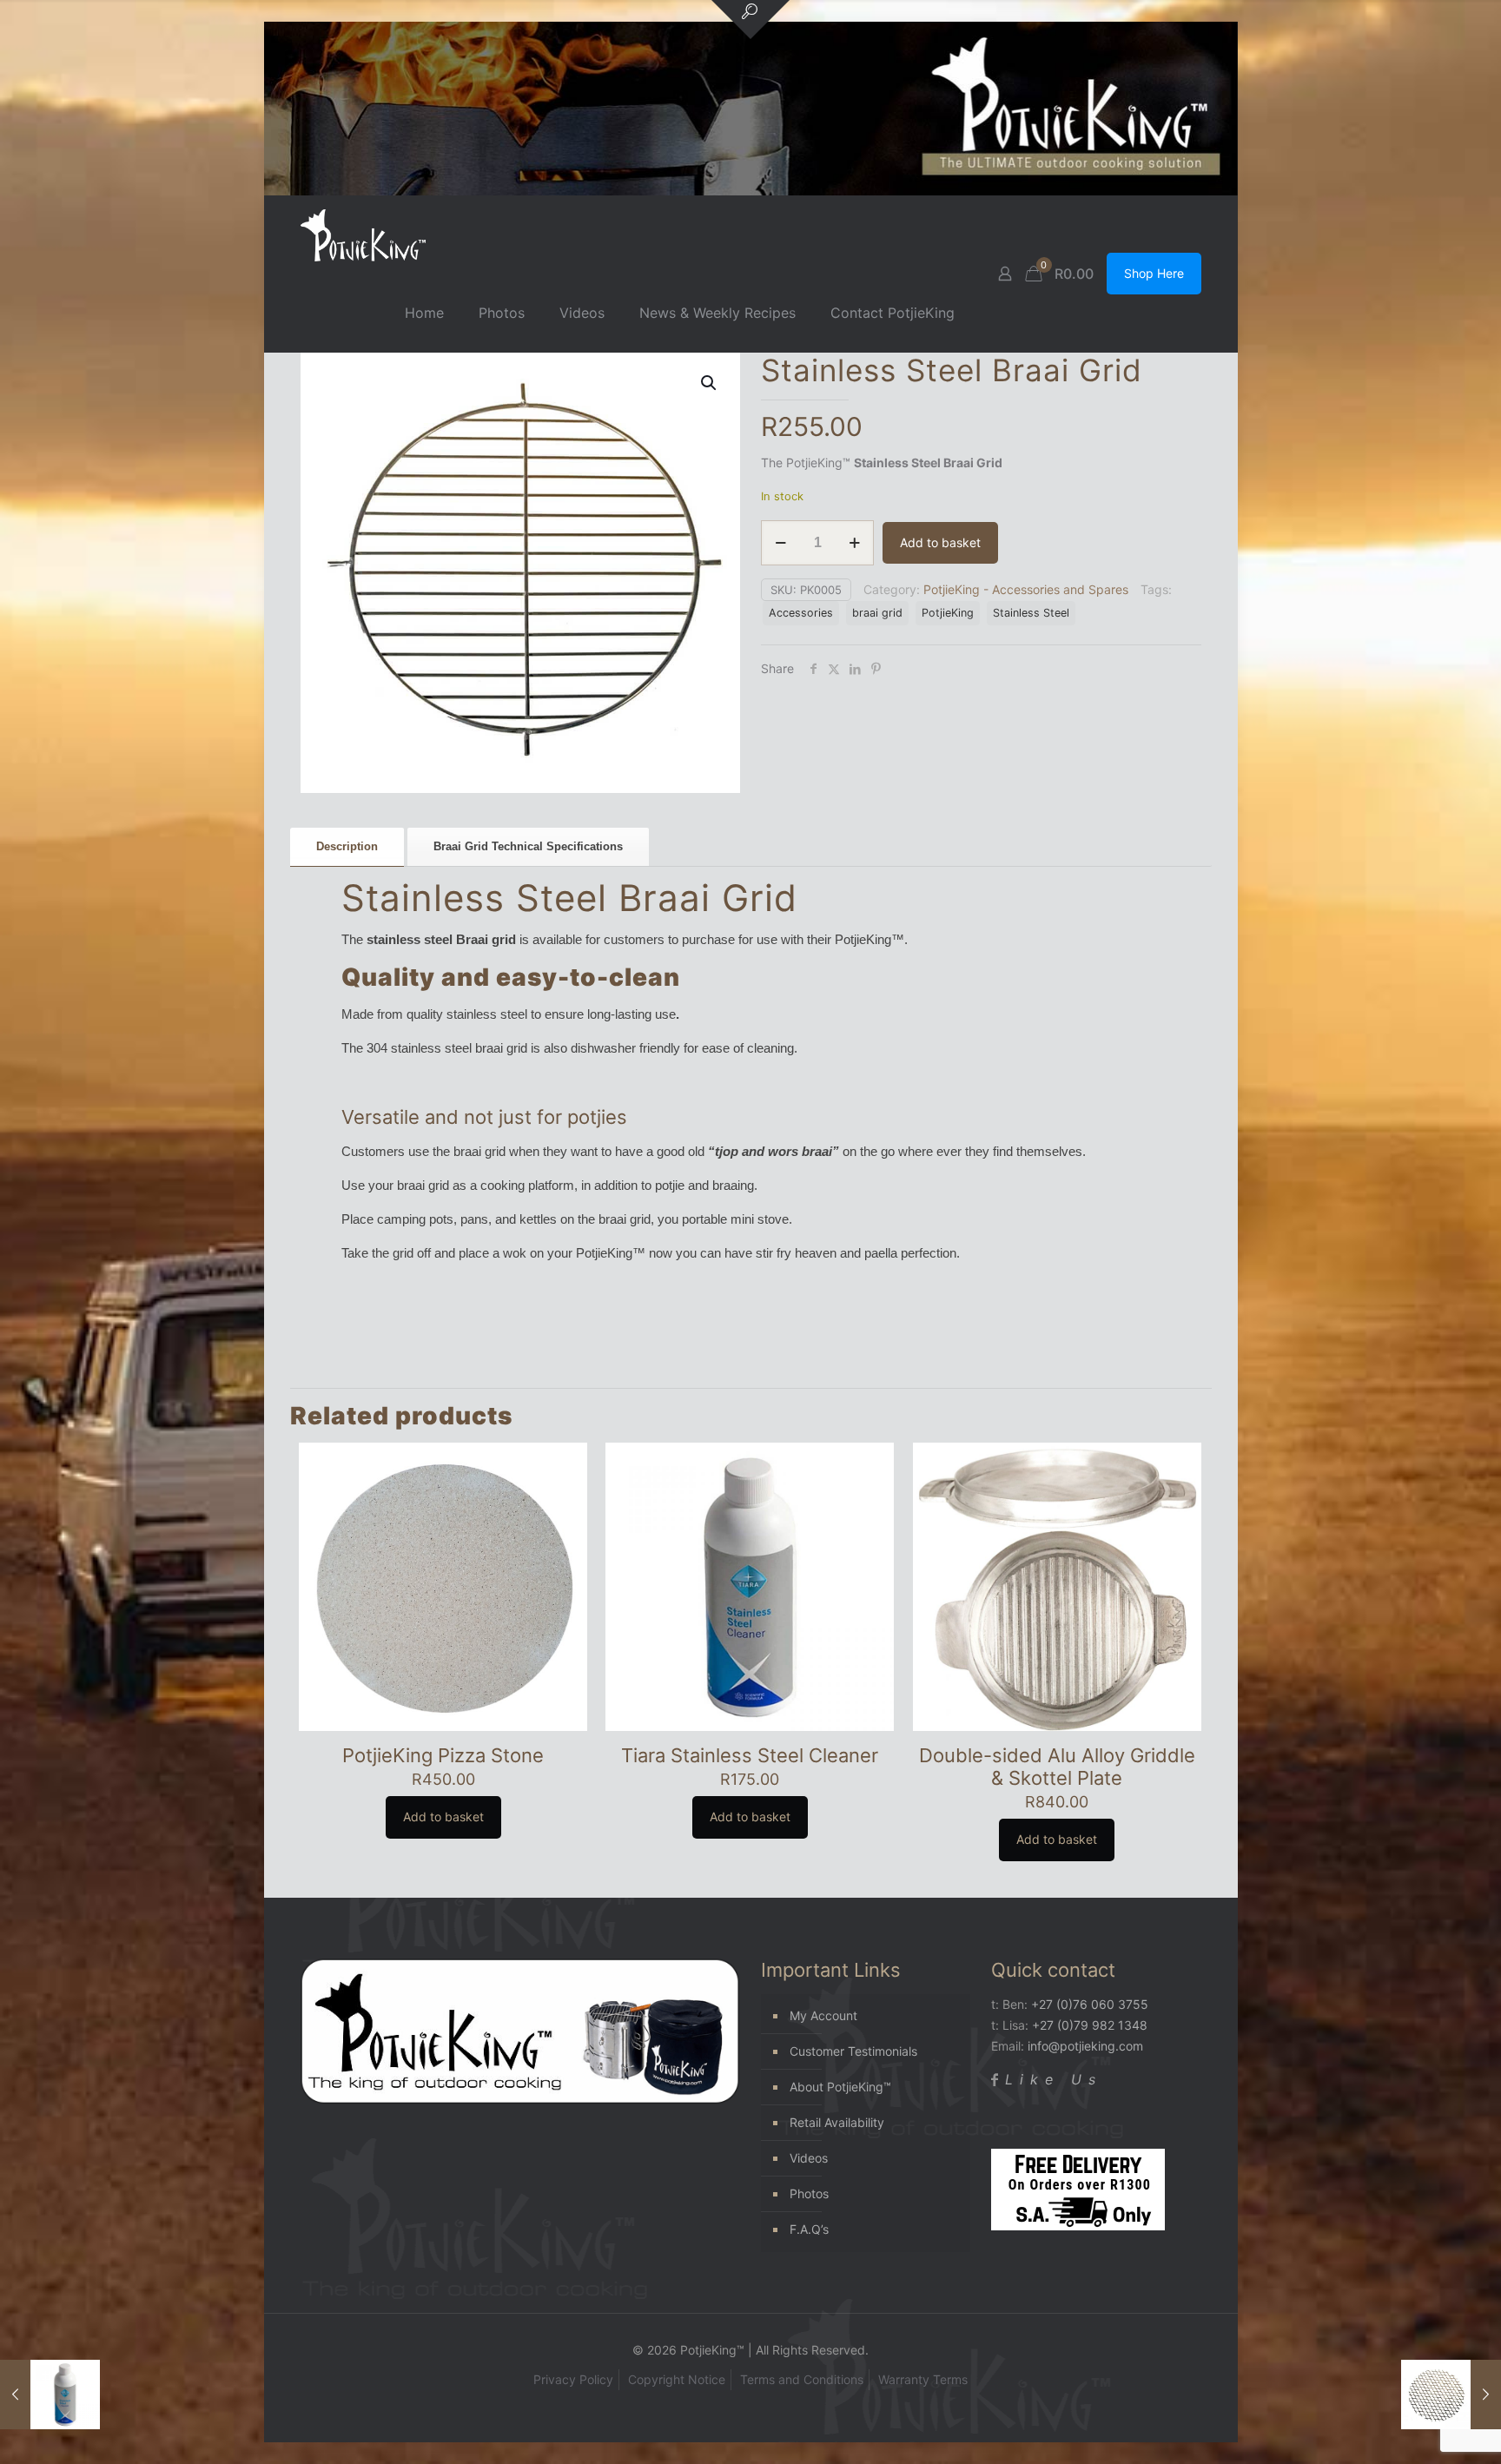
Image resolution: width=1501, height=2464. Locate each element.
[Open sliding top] (750, 20)
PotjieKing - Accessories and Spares (1026, 589)
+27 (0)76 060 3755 (1090, 2004)
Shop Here (1154, 273)
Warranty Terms (923, 2379)
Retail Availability (837, 2122)
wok (515, 1253)
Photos (809, 2193)
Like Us (1054, 2079)
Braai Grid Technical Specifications (528, 846)
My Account (823, 2015)
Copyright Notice (677, 2379)
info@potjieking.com (1085, 2046)
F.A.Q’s (809, 2229)
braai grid (877, 613)
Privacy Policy (573, 2379)
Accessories (801, 613)
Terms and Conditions (802, 2379)
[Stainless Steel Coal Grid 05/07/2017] (1451, 2395)
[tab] (347, 847)
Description (347, 846)
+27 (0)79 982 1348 (1090, 2025)
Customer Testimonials (853, 2051)
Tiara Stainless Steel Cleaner (750, 1755)
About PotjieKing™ (840, 2087)
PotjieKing (948, 613)
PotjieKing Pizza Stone (443, 1755)
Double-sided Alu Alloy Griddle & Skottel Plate (1057, 1767)
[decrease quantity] (780, 543)
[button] (710, 383)
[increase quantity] (854, 543)
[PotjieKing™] (364, 235)
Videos (809, 2158)
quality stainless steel (467, 1014)
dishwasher (603, 1048)
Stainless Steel (1031, 613)
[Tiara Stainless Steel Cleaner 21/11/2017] (50, 2395)
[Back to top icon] (1418, 2428)
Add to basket (940, 542)
